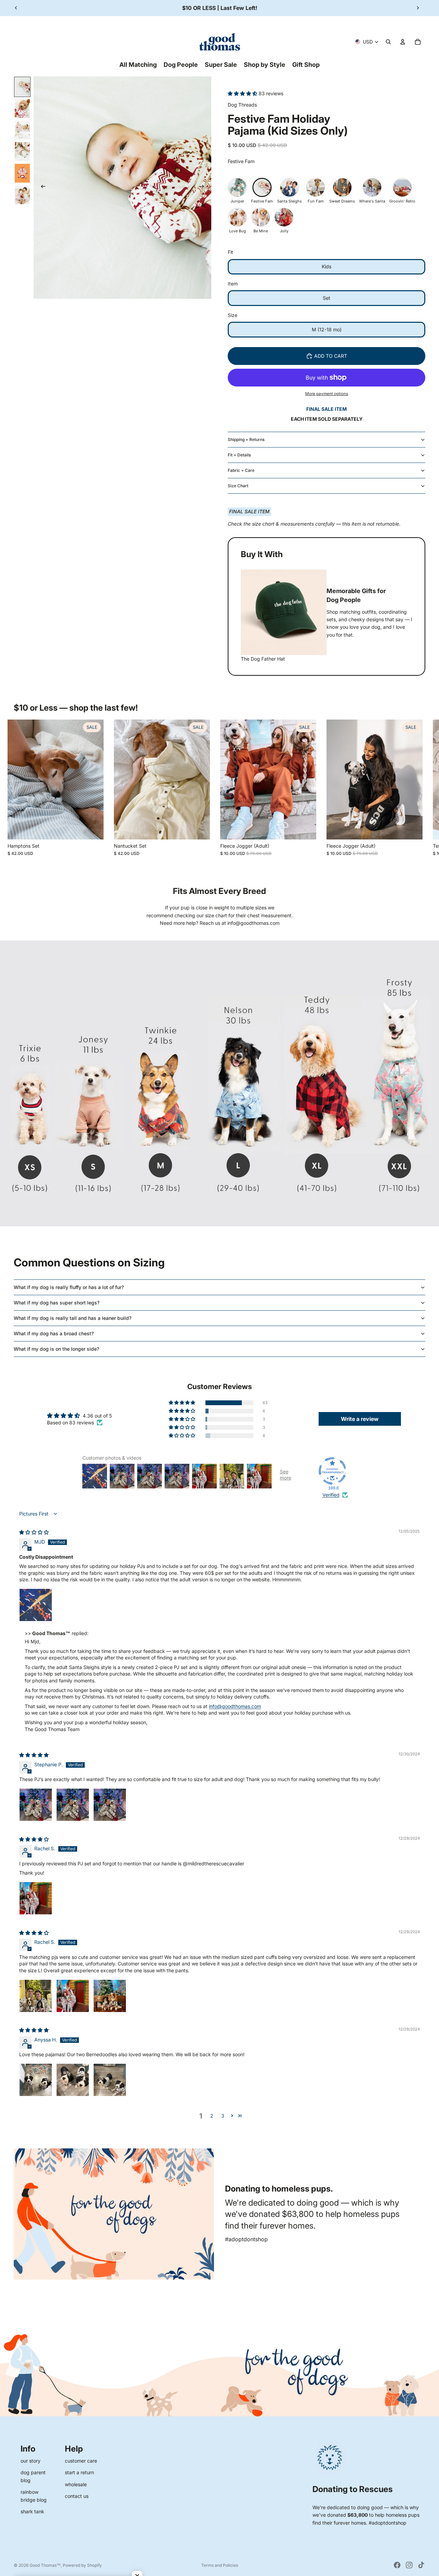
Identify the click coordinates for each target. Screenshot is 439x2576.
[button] (243, 93)
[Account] (403, 42)
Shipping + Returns (246, 439)
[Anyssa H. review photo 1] (36, 2080)
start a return (79, 2472)
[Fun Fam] (316, 187)
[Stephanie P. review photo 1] (36, 1805)
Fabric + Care (241, 470)
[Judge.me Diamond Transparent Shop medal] (332, 1471)
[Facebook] (397, 2565)
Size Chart (238, 486)
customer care (81, 2461)
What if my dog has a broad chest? (54, 1333)
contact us (77, 2496)
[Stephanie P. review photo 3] (110, 1805)
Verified (331, 1495)
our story (31, 2461)
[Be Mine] (261, 217)
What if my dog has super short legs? (57, 1303)
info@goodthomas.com (235, 1706)
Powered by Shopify (82, 2565)
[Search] (388, 42)
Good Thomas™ (45, 2565)
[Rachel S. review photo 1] (36, 1898)
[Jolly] (284, 217)
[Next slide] (418, 8)
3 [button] (223, 2116)
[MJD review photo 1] (36, 1605)
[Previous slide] (16, 8)
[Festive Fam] (262, 187)
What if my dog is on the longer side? (56, 1349)
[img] (34, 1532)
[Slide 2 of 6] (22, 108)
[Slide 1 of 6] (22, 87)
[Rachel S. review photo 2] (73, 1996)
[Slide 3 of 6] (22, 130)
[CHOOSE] (93, 829)
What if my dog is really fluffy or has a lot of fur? (69, 1287)
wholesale (76, 2484)
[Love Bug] (237, 217)
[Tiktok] (421, 2565)
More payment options (327, 394)
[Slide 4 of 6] (22, 152)
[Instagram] (409, 2565)
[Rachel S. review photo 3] (110, 1996)
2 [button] (212, 2116)
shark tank (32, 2511)
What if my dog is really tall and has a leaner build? (73, 1318)
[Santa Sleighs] (289, 187)
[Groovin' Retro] (402, 187)
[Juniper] (237, 187)
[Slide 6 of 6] (22, 195)
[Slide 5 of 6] (22, 173)
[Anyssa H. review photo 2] (73, 2080)
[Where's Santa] (372, 187)
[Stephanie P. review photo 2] (73, 1805)
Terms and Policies (220, 2565)
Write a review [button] (360, 1419)
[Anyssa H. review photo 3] (110, 2080)
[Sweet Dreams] (342, 187)
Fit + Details (239, 455)
